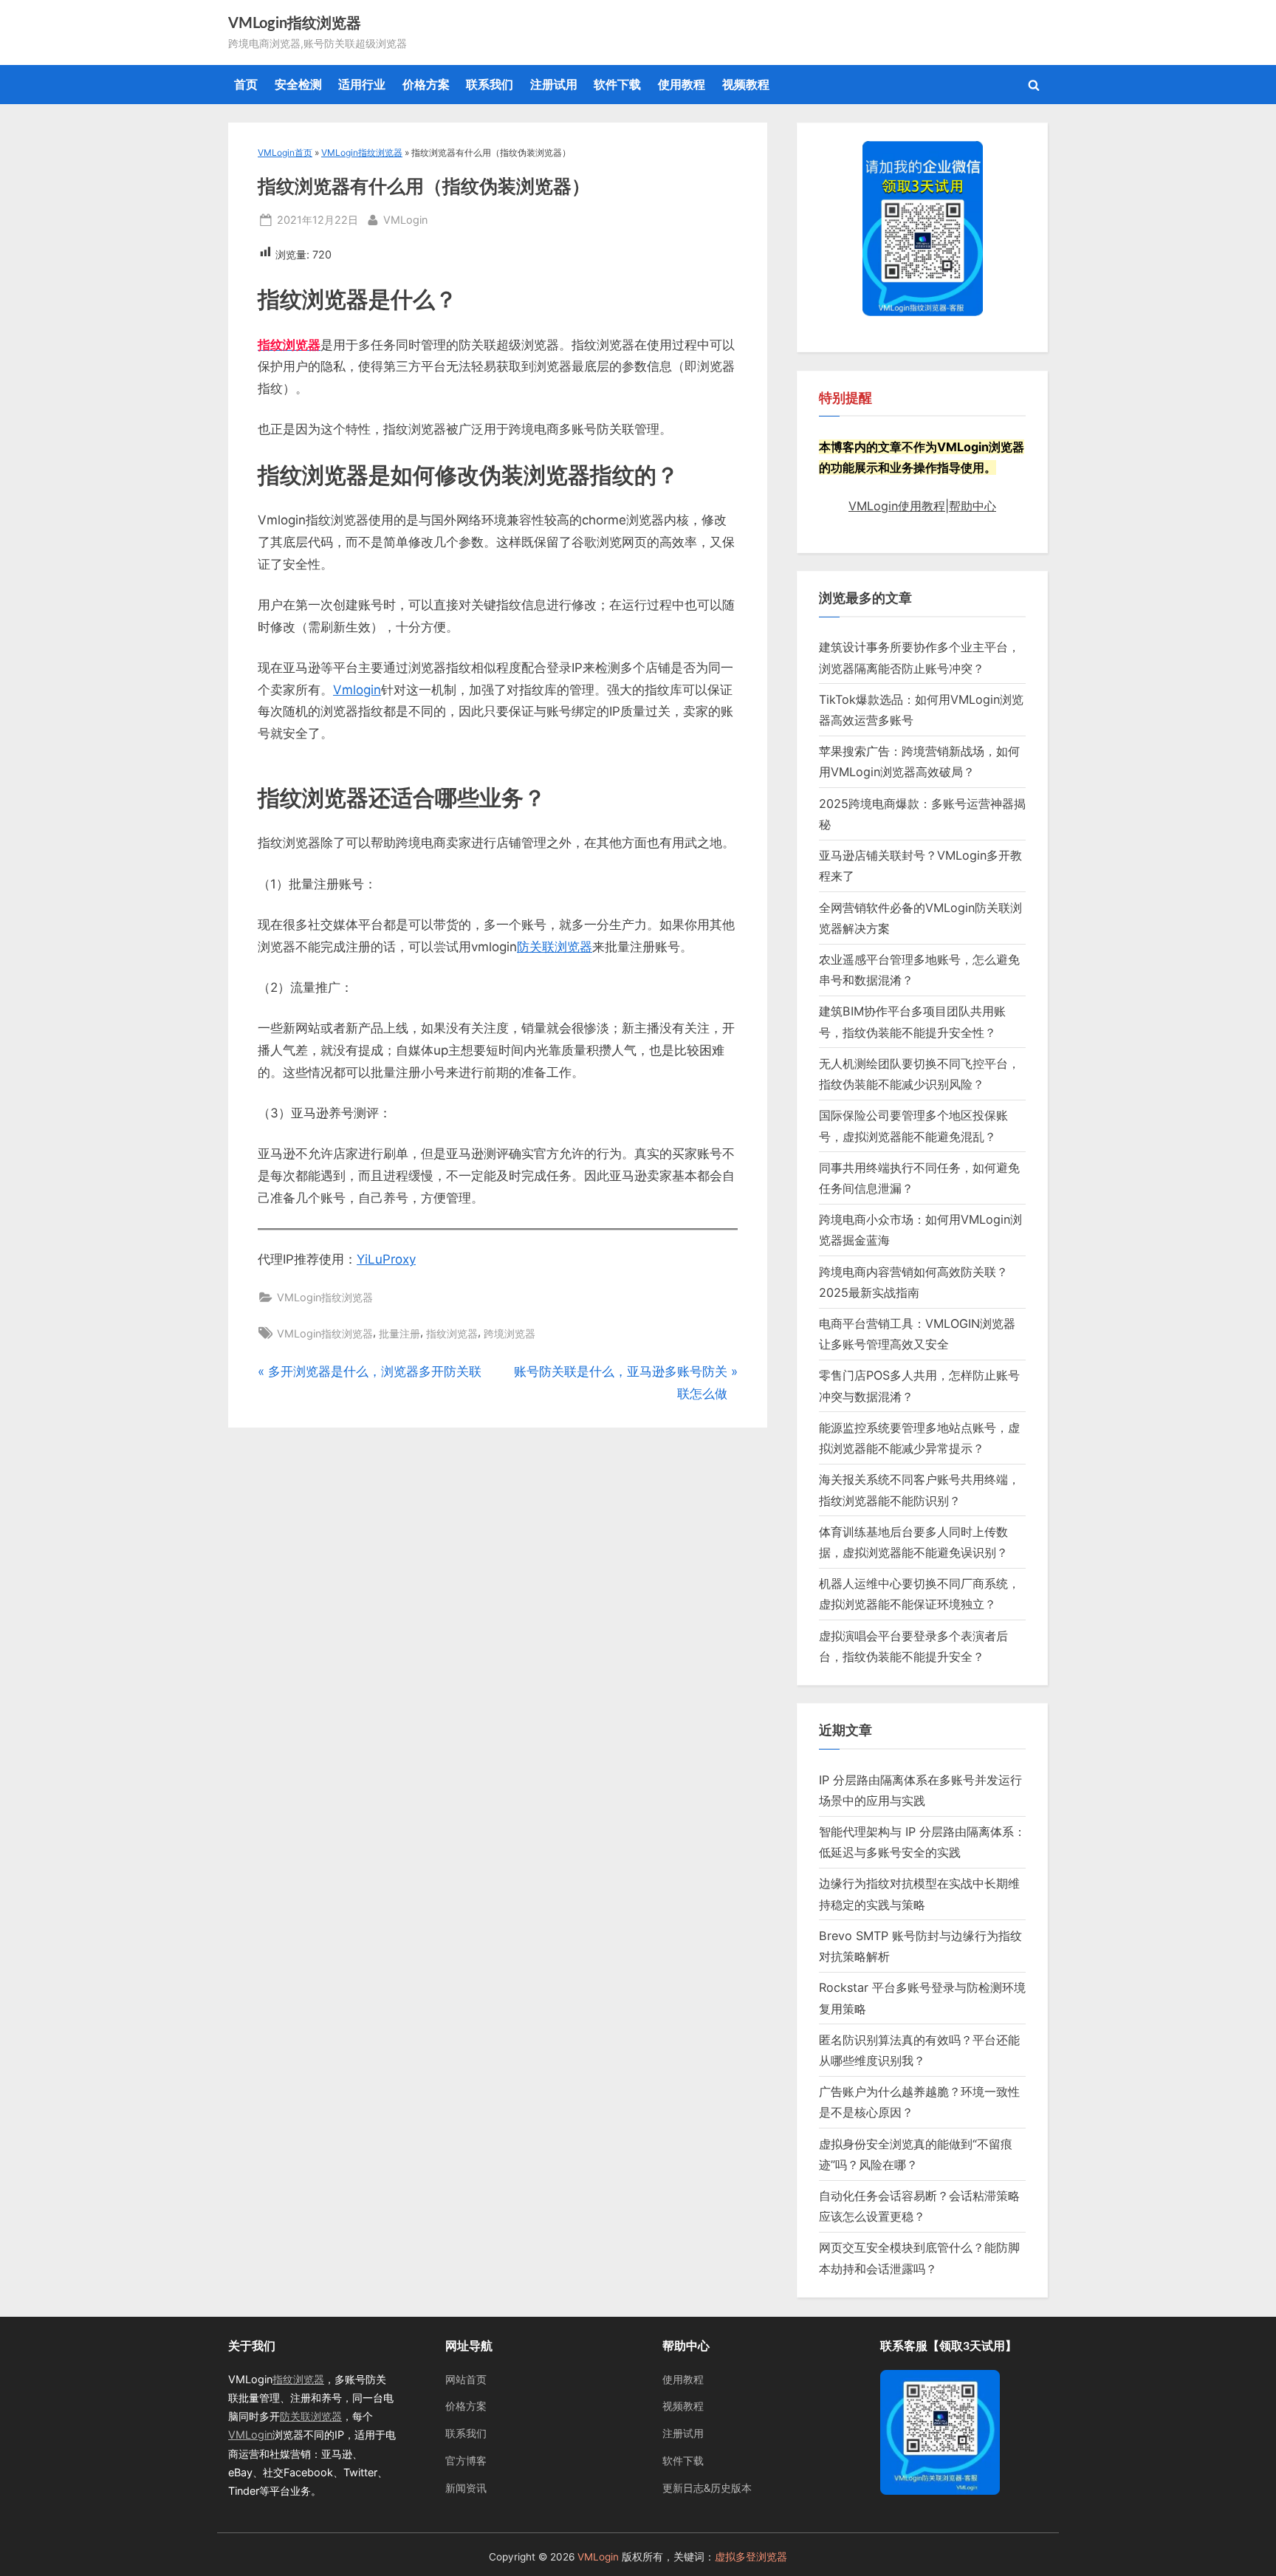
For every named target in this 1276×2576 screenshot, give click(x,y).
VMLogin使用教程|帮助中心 (922, 506)
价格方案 (426, 84)
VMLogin (405, 219)
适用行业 (362, 84)
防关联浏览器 (555, 947)
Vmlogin (357, 690)
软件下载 (617, 84)
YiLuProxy (386, 1259)
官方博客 (466, 2460)
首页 (246, 84)
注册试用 (554, 84)
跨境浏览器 (510, 1333)
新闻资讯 (466, 2488)
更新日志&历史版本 (707, 2488)
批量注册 (399, 1333)
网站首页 (466, 2379)
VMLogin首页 (285, 153)
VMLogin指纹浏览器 (295, 24)
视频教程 (746, 84)
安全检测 (298, 84)
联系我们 (490, 84)
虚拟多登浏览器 (751, 2557)
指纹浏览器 (452, 1333)
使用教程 (682, 84)
